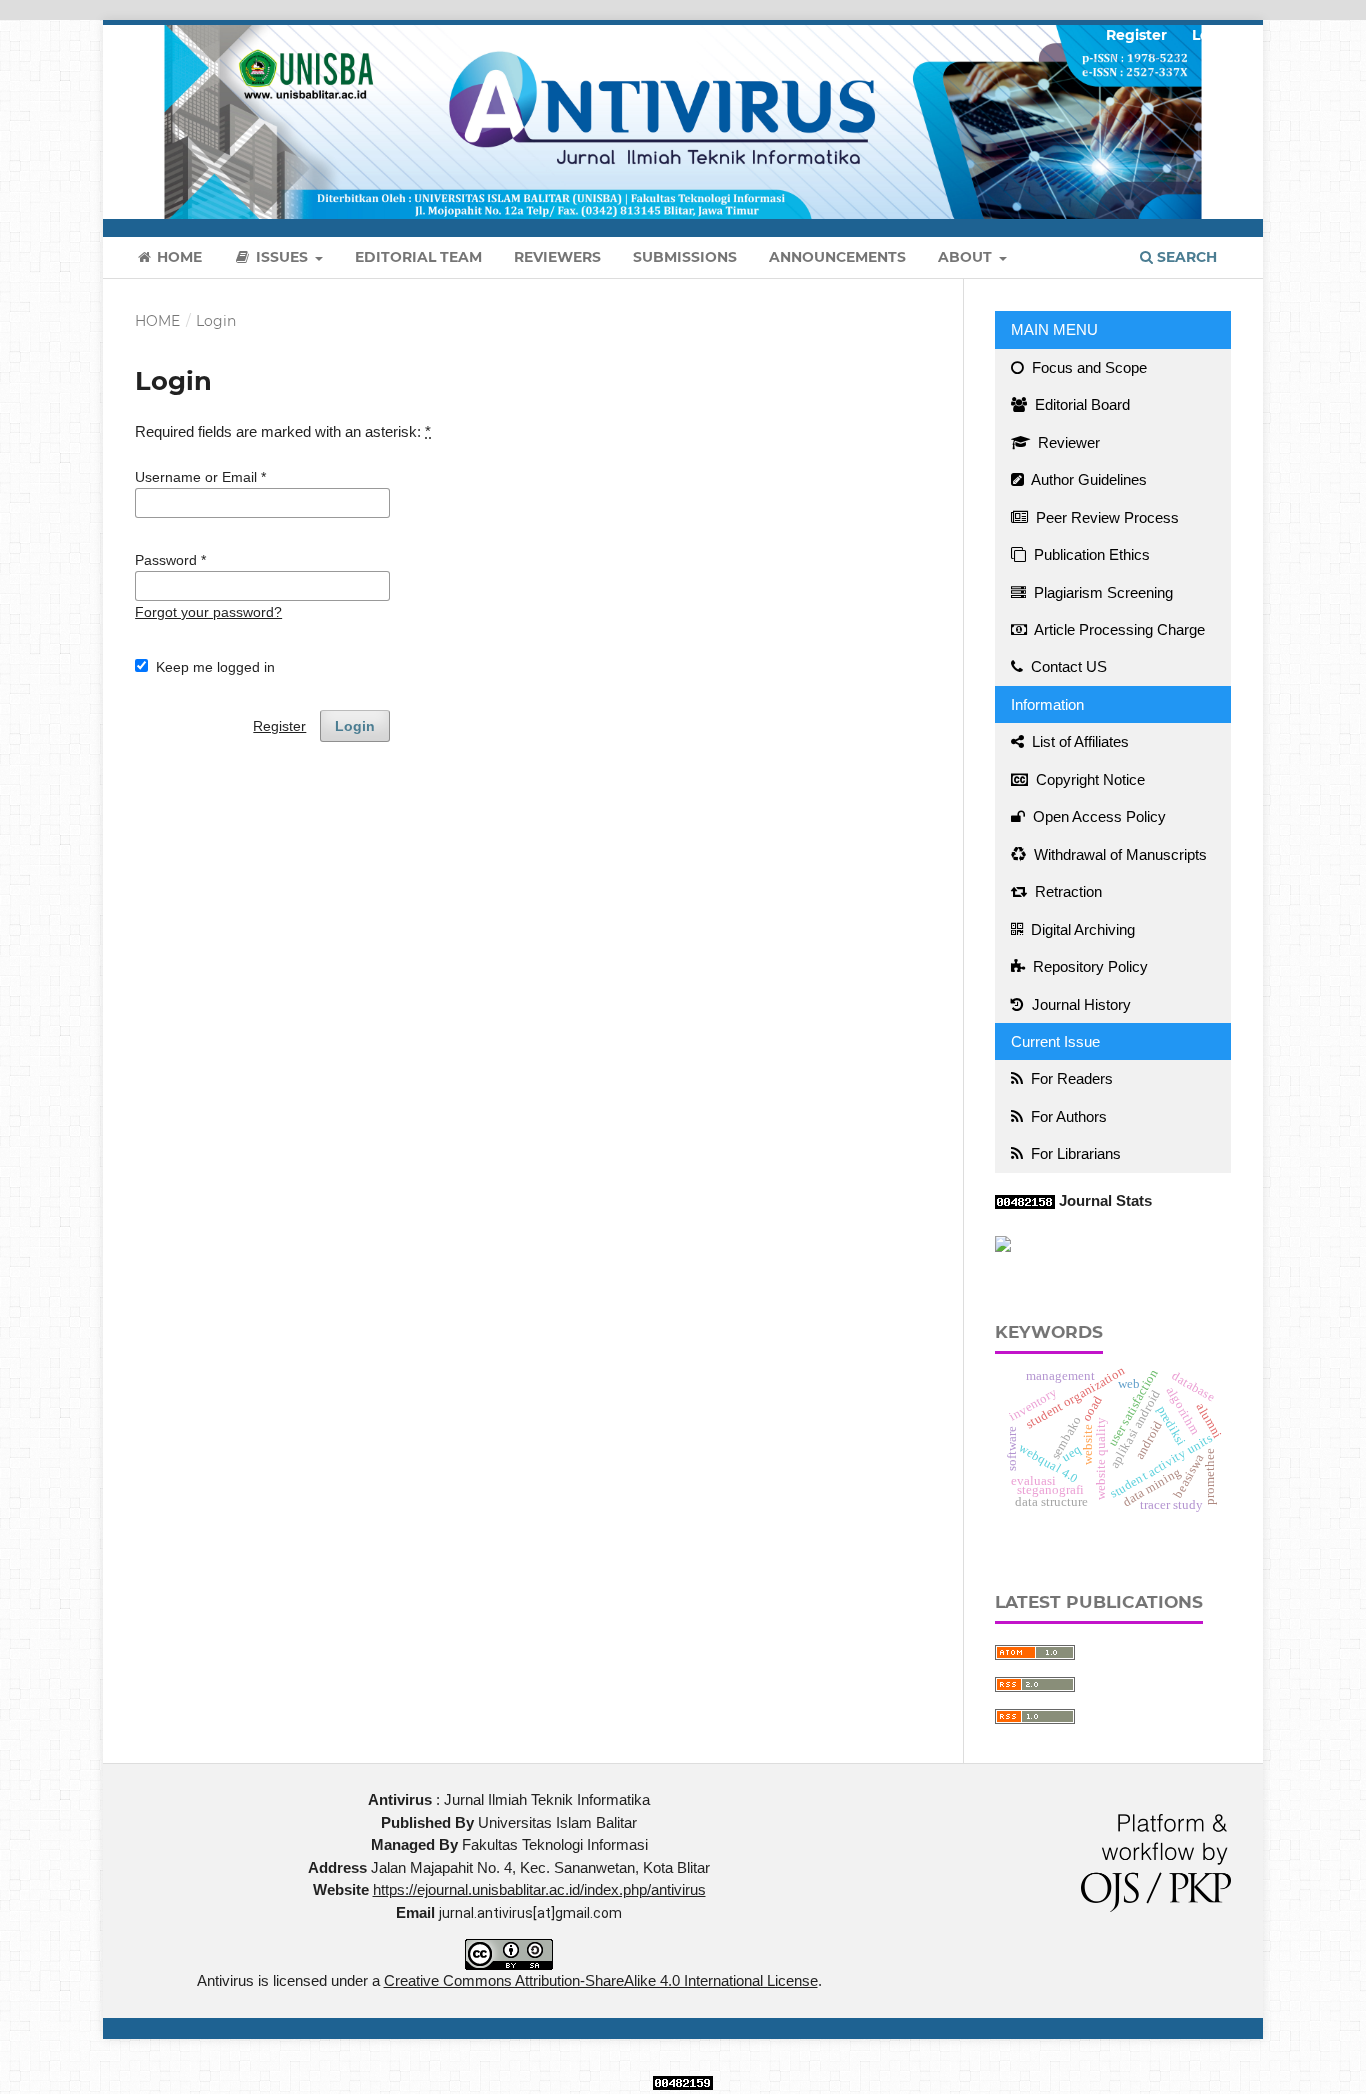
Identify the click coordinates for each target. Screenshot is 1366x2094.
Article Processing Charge (1118, 629)
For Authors (1067, 1116)
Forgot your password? (208, 612)
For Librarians (1074, 1153)
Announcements (837, 257)
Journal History (1079, 1004)
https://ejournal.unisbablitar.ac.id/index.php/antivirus (539, 1889)
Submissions (685, 257)
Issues (282, 257)
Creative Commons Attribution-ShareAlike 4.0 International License (601, 1980)
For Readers (1070, 1078)
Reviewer (1067, 442)
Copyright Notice (1088, 779)
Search (1185, 257)
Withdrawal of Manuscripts (1118, 854)
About (967, 257)
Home (177, 257)
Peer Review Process (1105, 517)
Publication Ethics (1090, 554)
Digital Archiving (1081, 929)
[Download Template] (1003, 1242)
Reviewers (557, 257)
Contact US (1067, 666)
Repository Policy (1088, 966)
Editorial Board (1080, 404)
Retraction (1066, 891)
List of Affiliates (1078, 741)
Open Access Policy (1097, 816)
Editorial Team (418, 257)
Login (1212, 35)
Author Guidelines (1087, 479)
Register (1136, 35)
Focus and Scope (1087, 367)
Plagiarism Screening (1101, 592)
